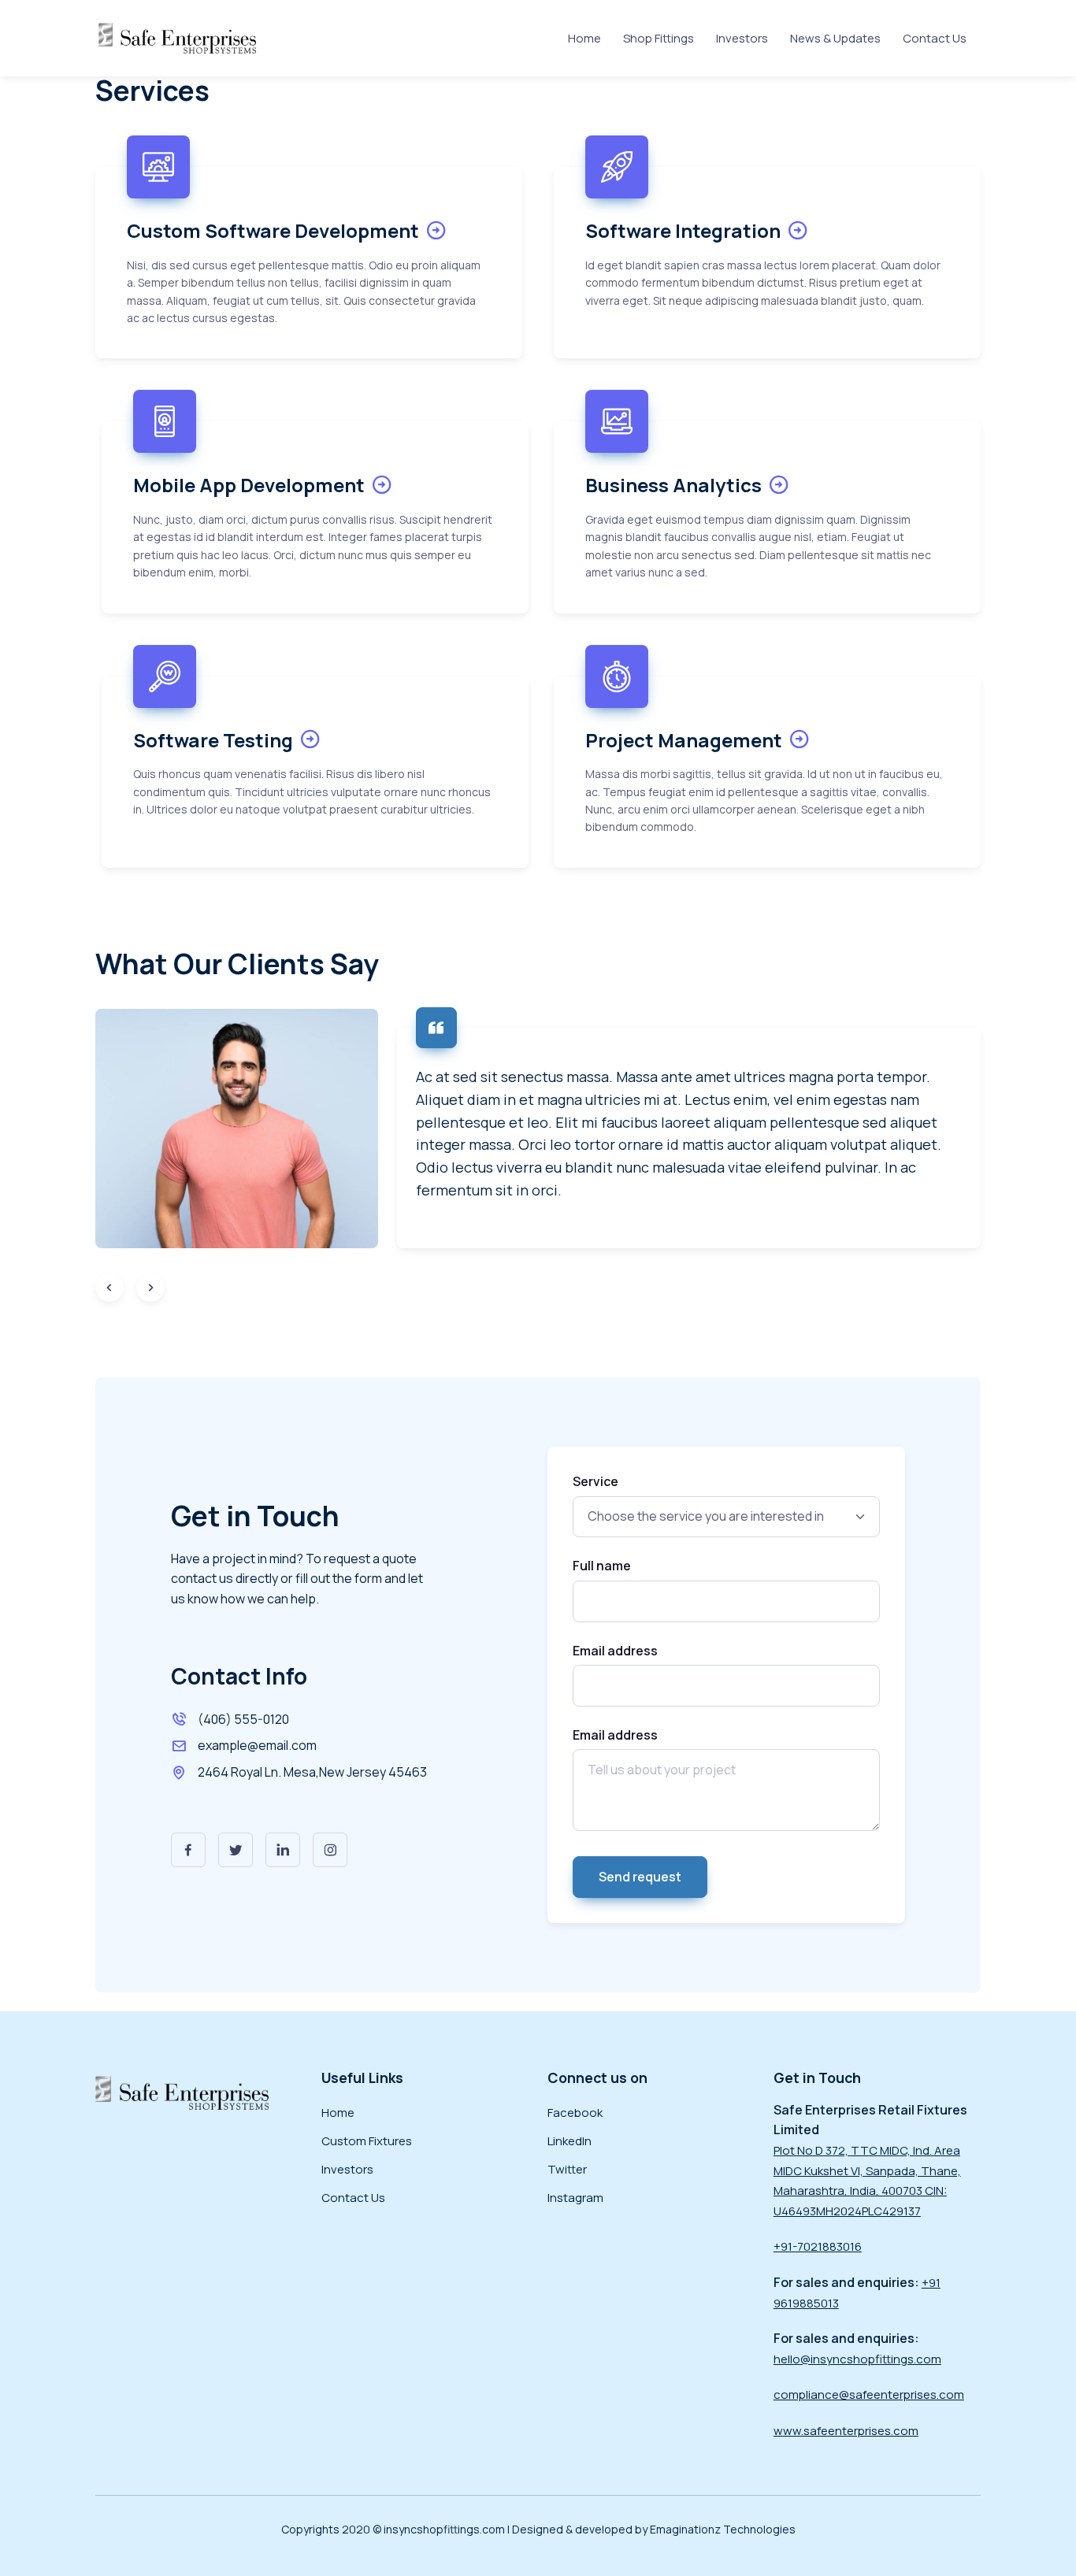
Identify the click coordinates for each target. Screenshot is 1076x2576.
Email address (615, 1651)
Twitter (567, 2169)
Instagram (575, 2198)
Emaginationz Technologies (723, 2529)
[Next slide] (150, 1288)
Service (596, 1481)
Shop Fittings (659, 38)
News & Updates (835, 38)
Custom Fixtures (367, 2141)
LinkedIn (570, 2141)
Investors (742, 38)
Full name (602, 1566)
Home (584, 38)
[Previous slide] (109, 1288)
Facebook (575, 2113)
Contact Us (935, 38)
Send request (640, 1877)
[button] (188, 1850)
